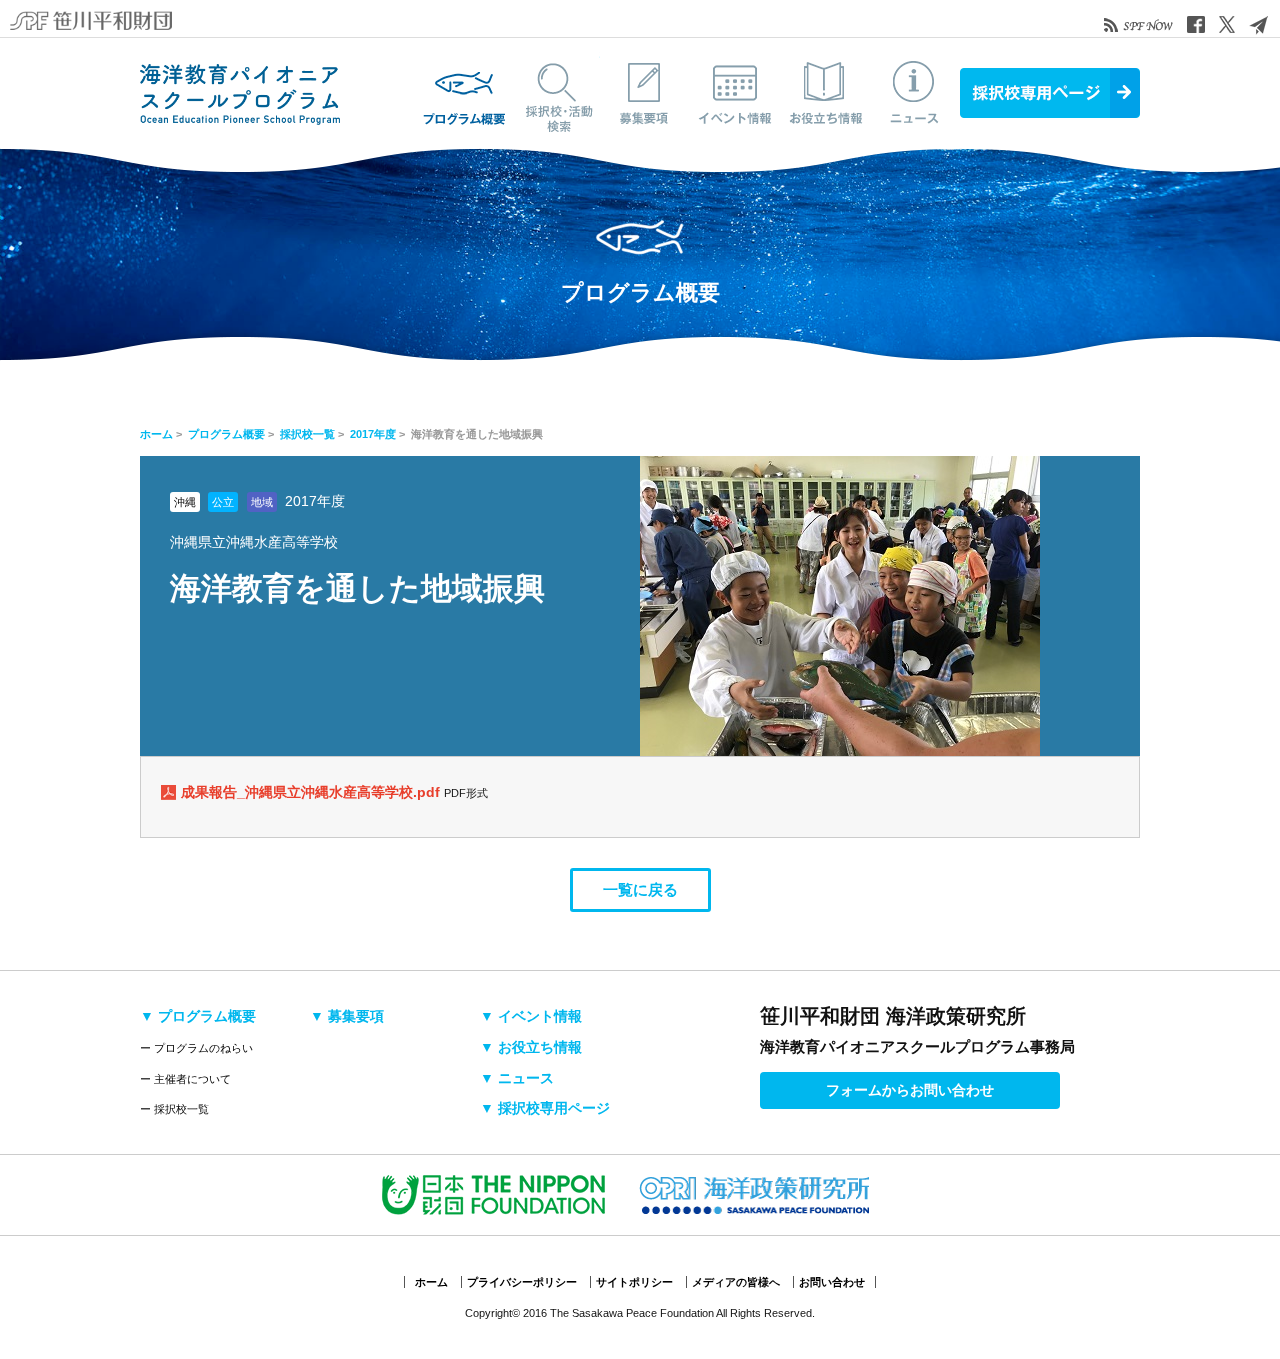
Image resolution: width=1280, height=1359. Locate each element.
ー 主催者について (185, 1079)
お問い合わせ (832, 1282)
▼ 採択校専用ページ (545, 1108)
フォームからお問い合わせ (910, 1090)
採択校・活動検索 (555, 93)
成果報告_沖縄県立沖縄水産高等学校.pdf (312, 792)
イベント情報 (735, 93)
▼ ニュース (517, 1078)
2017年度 (373, 434)
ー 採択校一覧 (174, 1109)
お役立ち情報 (825, 93)
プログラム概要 (465, 93)
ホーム (156, 434)
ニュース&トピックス (915, 93)
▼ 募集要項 (347, 1016)
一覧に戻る (640, 889)
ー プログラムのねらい (196, 1048)
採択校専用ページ (1050, 93)
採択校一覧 (307, 434)
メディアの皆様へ (736, 1282)
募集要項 (645, 93)
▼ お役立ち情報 (531, 1047)
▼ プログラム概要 (198, 1016)
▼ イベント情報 (531, 1016)
